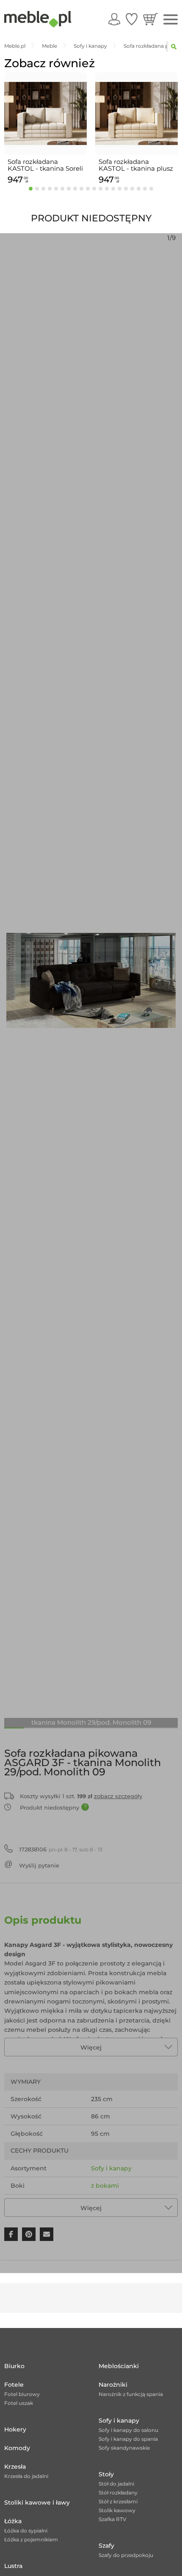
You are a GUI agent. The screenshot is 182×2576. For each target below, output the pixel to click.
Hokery (15, 2429)
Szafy (106, 2546)
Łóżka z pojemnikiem (31, 2539)
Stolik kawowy (117, 2510)
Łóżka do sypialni (26, 2531)
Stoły (106, 2474)
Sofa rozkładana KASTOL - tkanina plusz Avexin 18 (136, 165)
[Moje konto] (114, 19)
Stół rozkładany (118, 2493)
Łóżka (13, 2521)
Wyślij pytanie (39, 1865)
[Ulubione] (132, 19)
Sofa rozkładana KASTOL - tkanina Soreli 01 (45, 165)
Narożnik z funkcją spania (131, 2394)
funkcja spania (113, 2203)
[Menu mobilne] (171, 20)
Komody (17, 2448)
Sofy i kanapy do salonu (128, 2430)
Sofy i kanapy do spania (128, 2439)
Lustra (13, 2566)
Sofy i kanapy (111, 2168)
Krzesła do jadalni (26, 2476)
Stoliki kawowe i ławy (37, 2502)
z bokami (105, 2186)
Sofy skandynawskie (124, 2448)
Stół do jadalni (116, 2484)
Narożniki (113, 2385)
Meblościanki (119, 2366)
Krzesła (15, 2467)
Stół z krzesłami (118, 2501)
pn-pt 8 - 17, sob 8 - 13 (61, 1849)
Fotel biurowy (22, 2394)
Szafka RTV (113, 2519)
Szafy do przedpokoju (126, 2555)
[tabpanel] (45, 130)
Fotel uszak (19, 2403)
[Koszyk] (150, 19)
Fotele (14, 2385)
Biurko (14, 2366)
